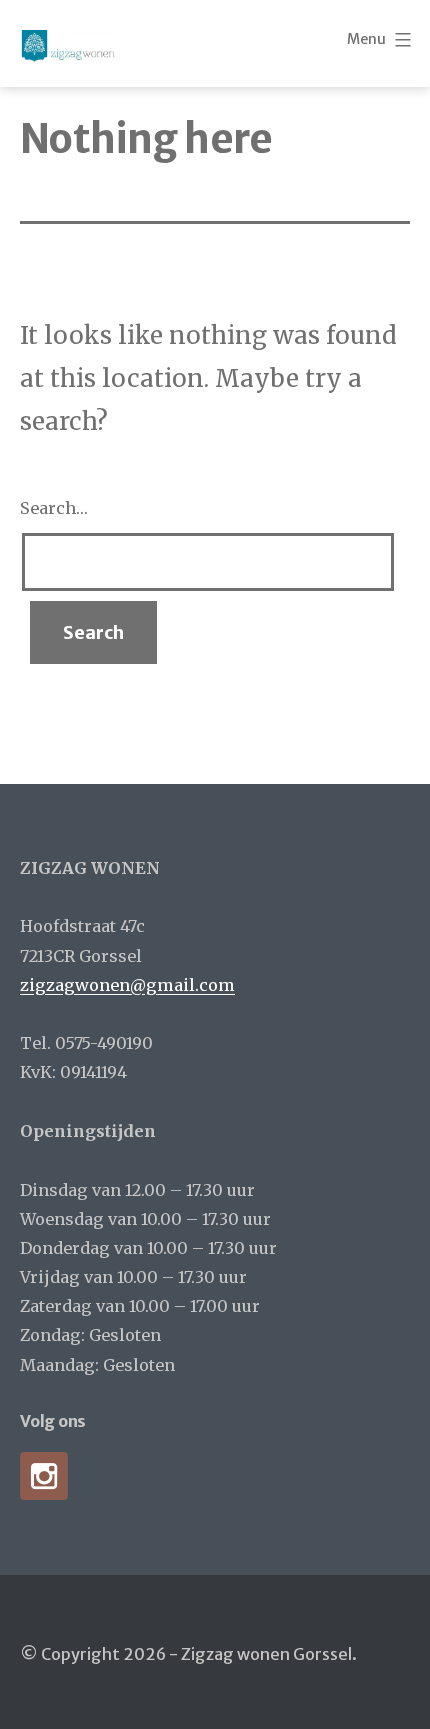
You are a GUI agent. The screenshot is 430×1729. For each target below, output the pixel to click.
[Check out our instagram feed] (44, 1476)
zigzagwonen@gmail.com (127, 985)
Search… (54, 508)
